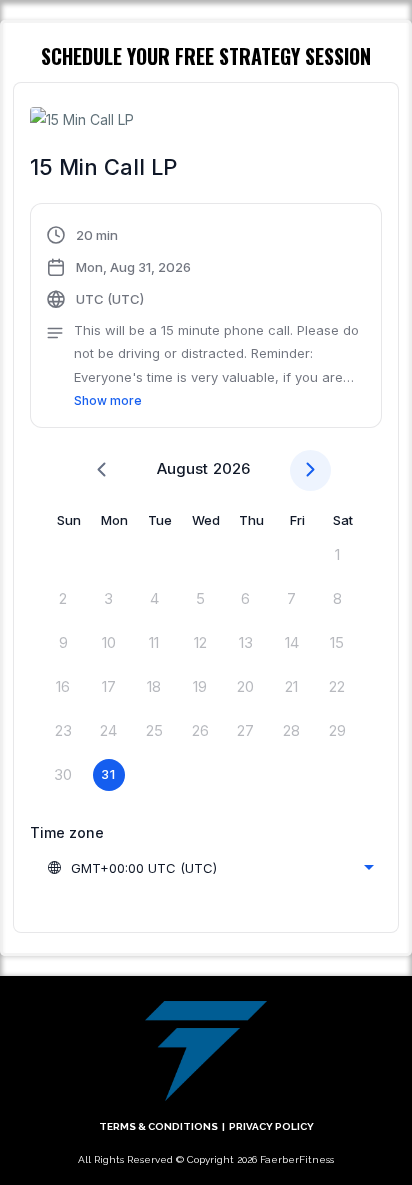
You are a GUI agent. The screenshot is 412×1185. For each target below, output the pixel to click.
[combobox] (210, 868)
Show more (108, 400)
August (182, 468)
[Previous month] (101, 470)
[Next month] (310, 470)
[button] (206, 318)
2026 (231, 468)
